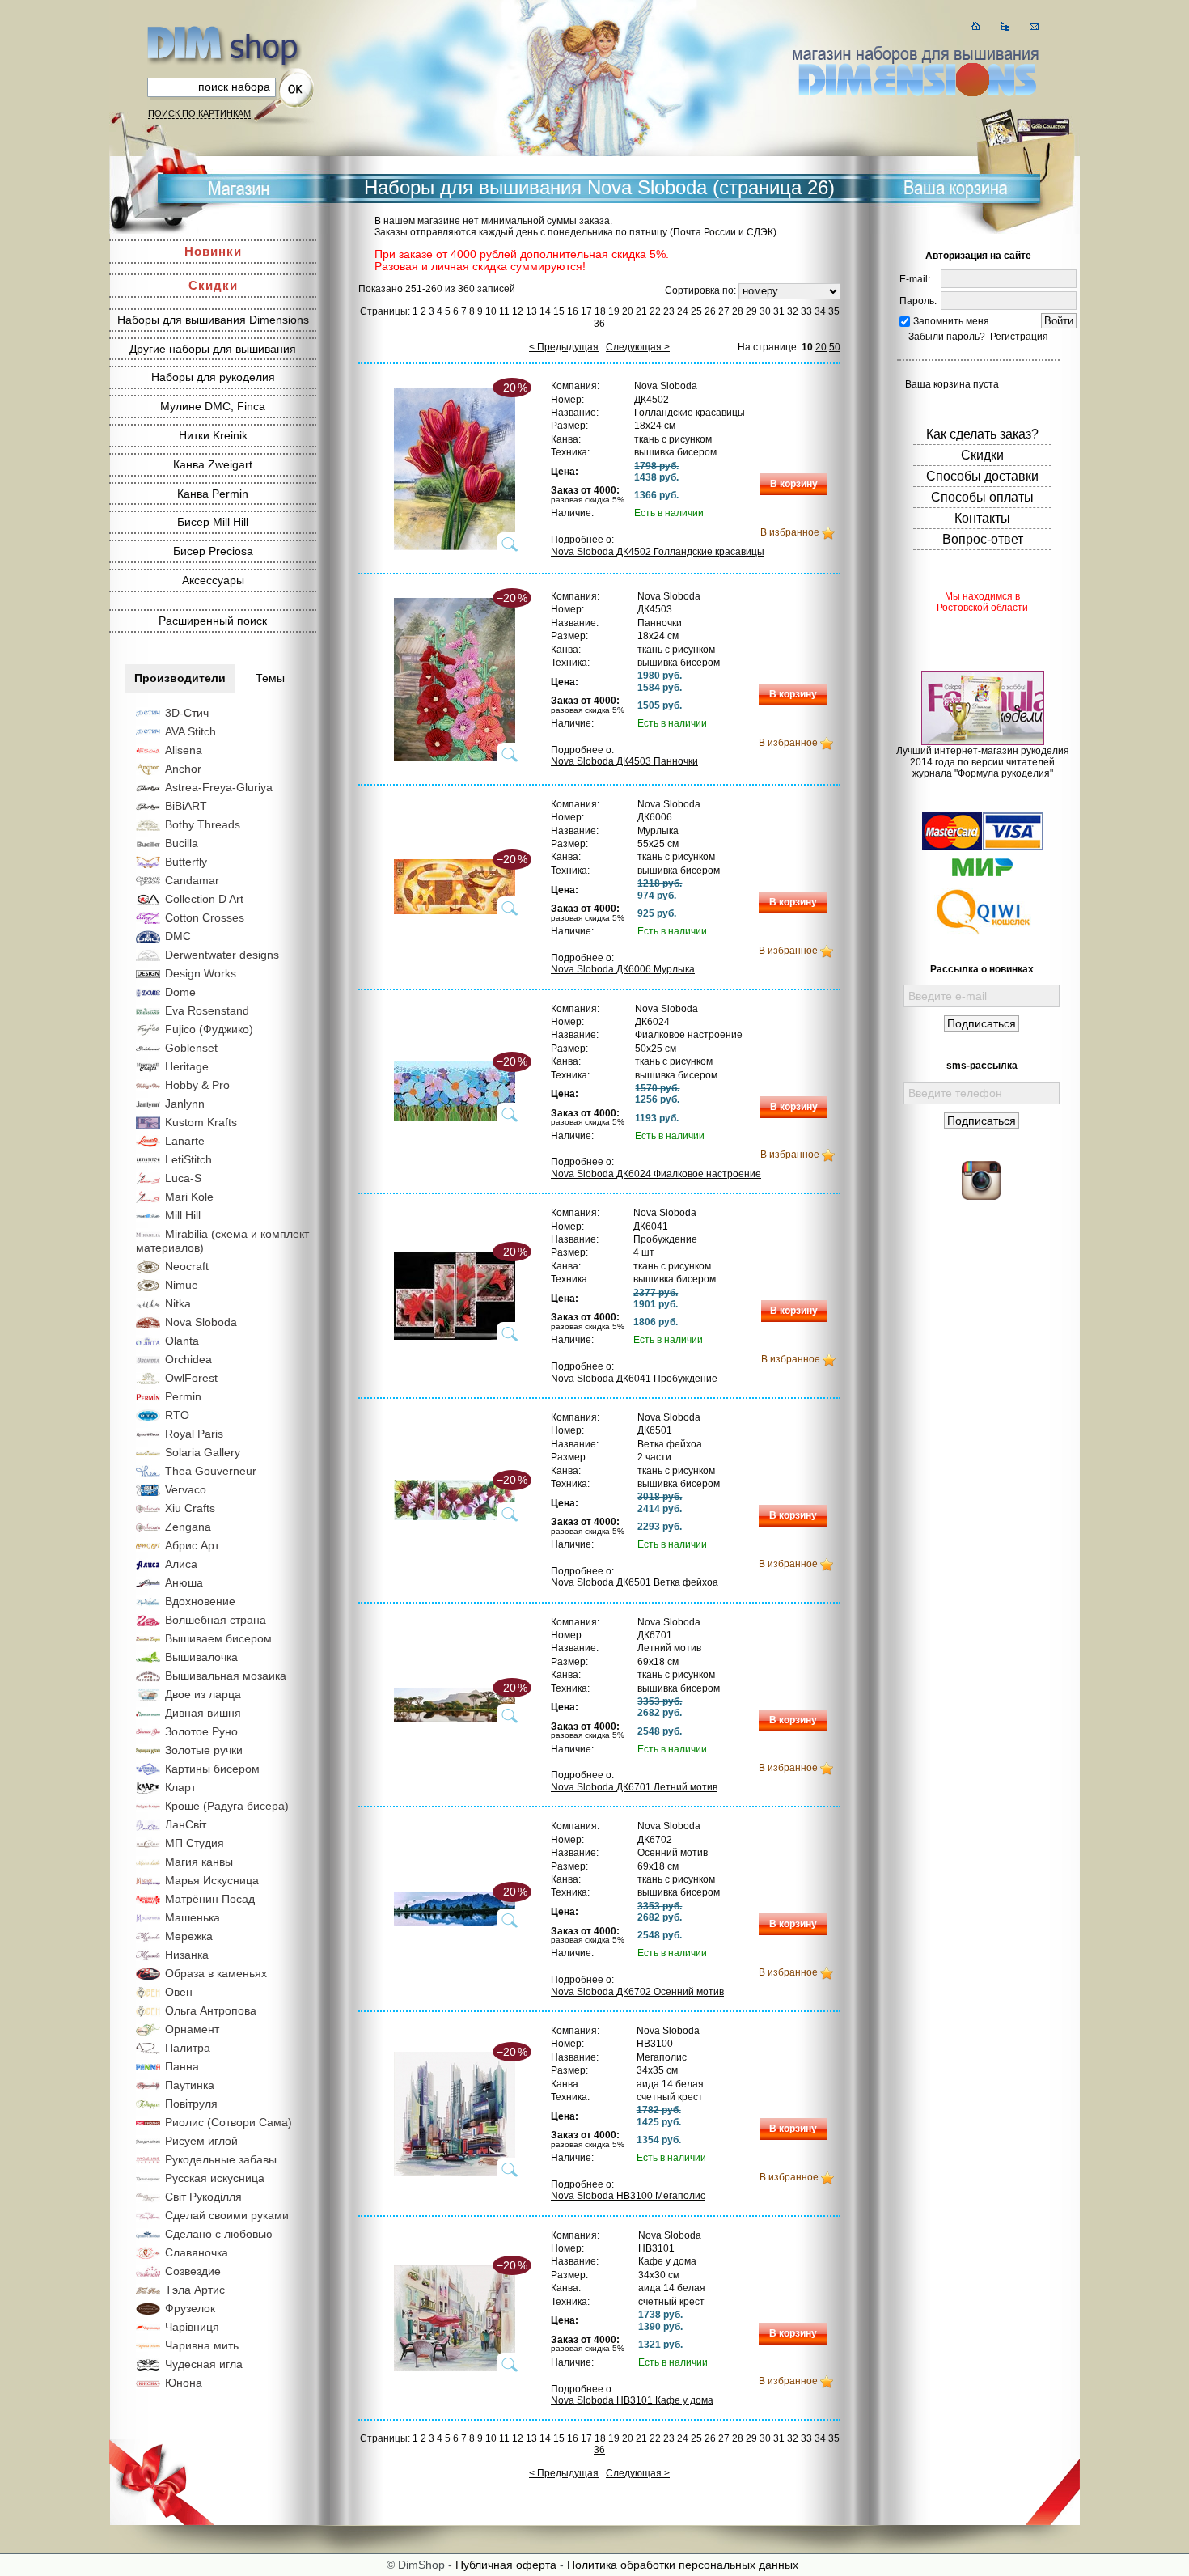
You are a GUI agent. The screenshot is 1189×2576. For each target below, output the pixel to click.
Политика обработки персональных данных (683, 2565)
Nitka (178, 1303)
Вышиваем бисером (218, 1638)
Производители (180, 678)
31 (779, 311)
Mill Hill (183, 1215)
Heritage (187, 1066)
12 (518, 311)
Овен (179, 1992)
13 (531, 311)
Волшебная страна (216, 1620)
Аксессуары (213, 580)
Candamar (192, 880)
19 (614, 311)
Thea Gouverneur (211, 1471)
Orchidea (188, 1359)
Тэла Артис (195, 2290)
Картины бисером (212, 1769)
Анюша (184, 1582)
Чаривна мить (202, 2345)
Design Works (201, 973)
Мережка (189, 1936)
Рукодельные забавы (221, 2159)
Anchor (183, 769)
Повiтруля (191, 2104)
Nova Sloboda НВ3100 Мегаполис (628, 2196)
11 (504, 311)
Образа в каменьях (216, 1973)
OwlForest (191, 1378)
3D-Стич (187, 713)
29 (751, 311)
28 (738, 311)
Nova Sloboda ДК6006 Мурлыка (623, 969)
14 (545, 311)
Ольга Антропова (211, 2010)
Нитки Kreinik (213, 435)
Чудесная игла (204, 2364)
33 (806, 311)
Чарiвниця (192, 2327)
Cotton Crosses (205, 917)
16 (573, 311)
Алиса (181, 1564)
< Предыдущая (564, 347)
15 (559, 311)
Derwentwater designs (222, 955)
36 (599, 324)
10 (491, 311)
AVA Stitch (190, 731)
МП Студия (195, 1843)
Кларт (180, 1787)
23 (669, 311)
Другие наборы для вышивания (213, 349)
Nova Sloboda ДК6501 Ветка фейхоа (635, 1582)
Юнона (184, 2383)
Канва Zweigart (213, 464)
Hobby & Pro (197, 1085)
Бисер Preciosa (213, 551)
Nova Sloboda (201, 1322)
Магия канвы (199, 1862)
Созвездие (193, 2271)
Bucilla (182, 843)
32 (793, 311)
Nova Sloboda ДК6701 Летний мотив (634, 1787)
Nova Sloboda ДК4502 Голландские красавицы (658, 552)
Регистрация (1019, 337)
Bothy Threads (203, 824)
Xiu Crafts (190, 1508)
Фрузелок (190, 2308)
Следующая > (638, 347)
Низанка (187, 1955)
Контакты (982, 518)
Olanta (182, 1341)
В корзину (794, 484)
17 (586, 311)
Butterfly (186, 862)
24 (683, 311)
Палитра (188, 2048)
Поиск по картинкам (199, 113)
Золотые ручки (204, 1750)
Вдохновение (200, 1601)
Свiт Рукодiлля (203, 2197)
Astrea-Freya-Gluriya (219, 787)
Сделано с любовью (219, 2234)
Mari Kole (189, 1197)
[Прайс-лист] (1005, 26)
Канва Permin (213, 494)
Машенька (193, 1917)
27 (724, 311)
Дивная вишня (203, 1713)
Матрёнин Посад (210, 1899)
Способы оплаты (982, 497)
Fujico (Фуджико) (209, 1029)
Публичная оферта (506, 2565)
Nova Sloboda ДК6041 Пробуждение (634, 1379)
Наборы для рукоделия (213, 377)
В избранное (790, 532)
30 (765, 311)
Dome (180, 992)
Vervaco (186, 1489)
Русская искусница (215, 2178)
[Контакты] (1034, 26)
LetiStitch (188, 1159)
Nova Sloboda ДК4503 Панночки (624, 761)
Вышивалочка (201, 1657)
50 (835, 347)
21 (641, 311)
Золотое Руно (201, 1731)
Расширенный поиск (213, 621)
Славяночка (197, 2252)
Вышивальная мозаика (226, 1676)
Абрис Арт (192, 1545)
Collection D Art (204, 899)
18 (600, 311)
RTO (177, 1415)
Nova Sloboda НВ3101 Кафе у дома (632, 2400)
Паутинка (190, 2085)
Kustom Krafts (201, 1122)
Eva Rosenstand (207, 1010)
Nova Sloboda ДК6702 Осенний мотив (637, 1992)
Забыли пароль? (947, 337)
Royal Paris (194, 1434)
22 (655, 311)
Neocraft (187, 1266)
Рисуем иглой (201, 2141)
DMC (178, 936)
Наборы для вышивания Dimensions (213, 320)
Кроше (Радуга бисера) (227, 1806)
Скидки (213, 285)
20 (628, 311)
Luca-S (183, 1178)
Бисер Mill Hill (213, 522)
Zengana (188, 1527)
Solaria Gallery (203, 1452)
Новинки (213, 251)
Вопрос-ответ (983, 539)
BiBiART (186, 806)
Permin (183, 1396)
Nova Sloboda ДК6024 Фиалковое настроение (656, 1174)
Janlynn (185, 1104)
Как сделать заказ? (982, 434)
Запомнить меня (951, 321)
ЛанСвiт (186, 1824)
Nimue (182, 1285)
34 (820, 311)
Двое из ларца (203, 1694)
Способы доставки (982, 476)
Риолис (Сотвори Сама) (228, 2122)
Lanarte (185, 1141)
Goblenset (191, 1048)
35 (834, 311)
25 (696, 311)
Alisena (184, 750)
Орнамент (192, 2029)
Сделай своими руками (227, 2215)
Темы (270, 678)
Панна (182, 2066)
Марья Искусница (212, 1880)
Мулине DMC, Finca (213, 406)
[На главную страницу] (976, 26)
